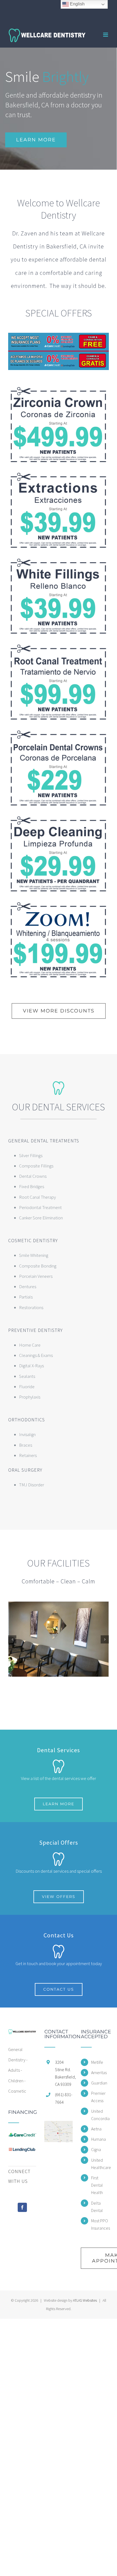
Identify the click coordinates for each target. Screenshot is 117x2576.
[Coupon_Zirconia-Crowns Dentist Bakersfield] (59, 389)
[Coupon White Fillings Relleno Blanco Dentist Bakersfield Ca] (59, 560)
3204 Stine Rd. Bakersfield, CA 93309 (64, 2073)
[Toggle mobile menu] (106, 35)
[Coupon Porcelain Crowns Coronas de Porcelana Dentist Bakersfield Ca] (59, 732)
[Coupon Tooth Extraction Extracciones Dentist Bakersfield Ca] (59, 474)
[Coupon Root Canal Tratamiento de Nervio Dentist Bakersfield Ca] (59, 646)
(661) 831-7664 (64, 2098)
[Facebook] (22, 2207)
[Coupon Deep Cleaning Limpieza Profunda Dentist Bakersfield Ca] (59, 818)
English (77, 4)
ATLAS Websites (85, 2300)
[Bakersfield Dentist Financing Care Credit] (59, 335)
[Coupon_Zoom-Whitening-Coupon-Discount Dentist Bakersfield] (59, 904)
